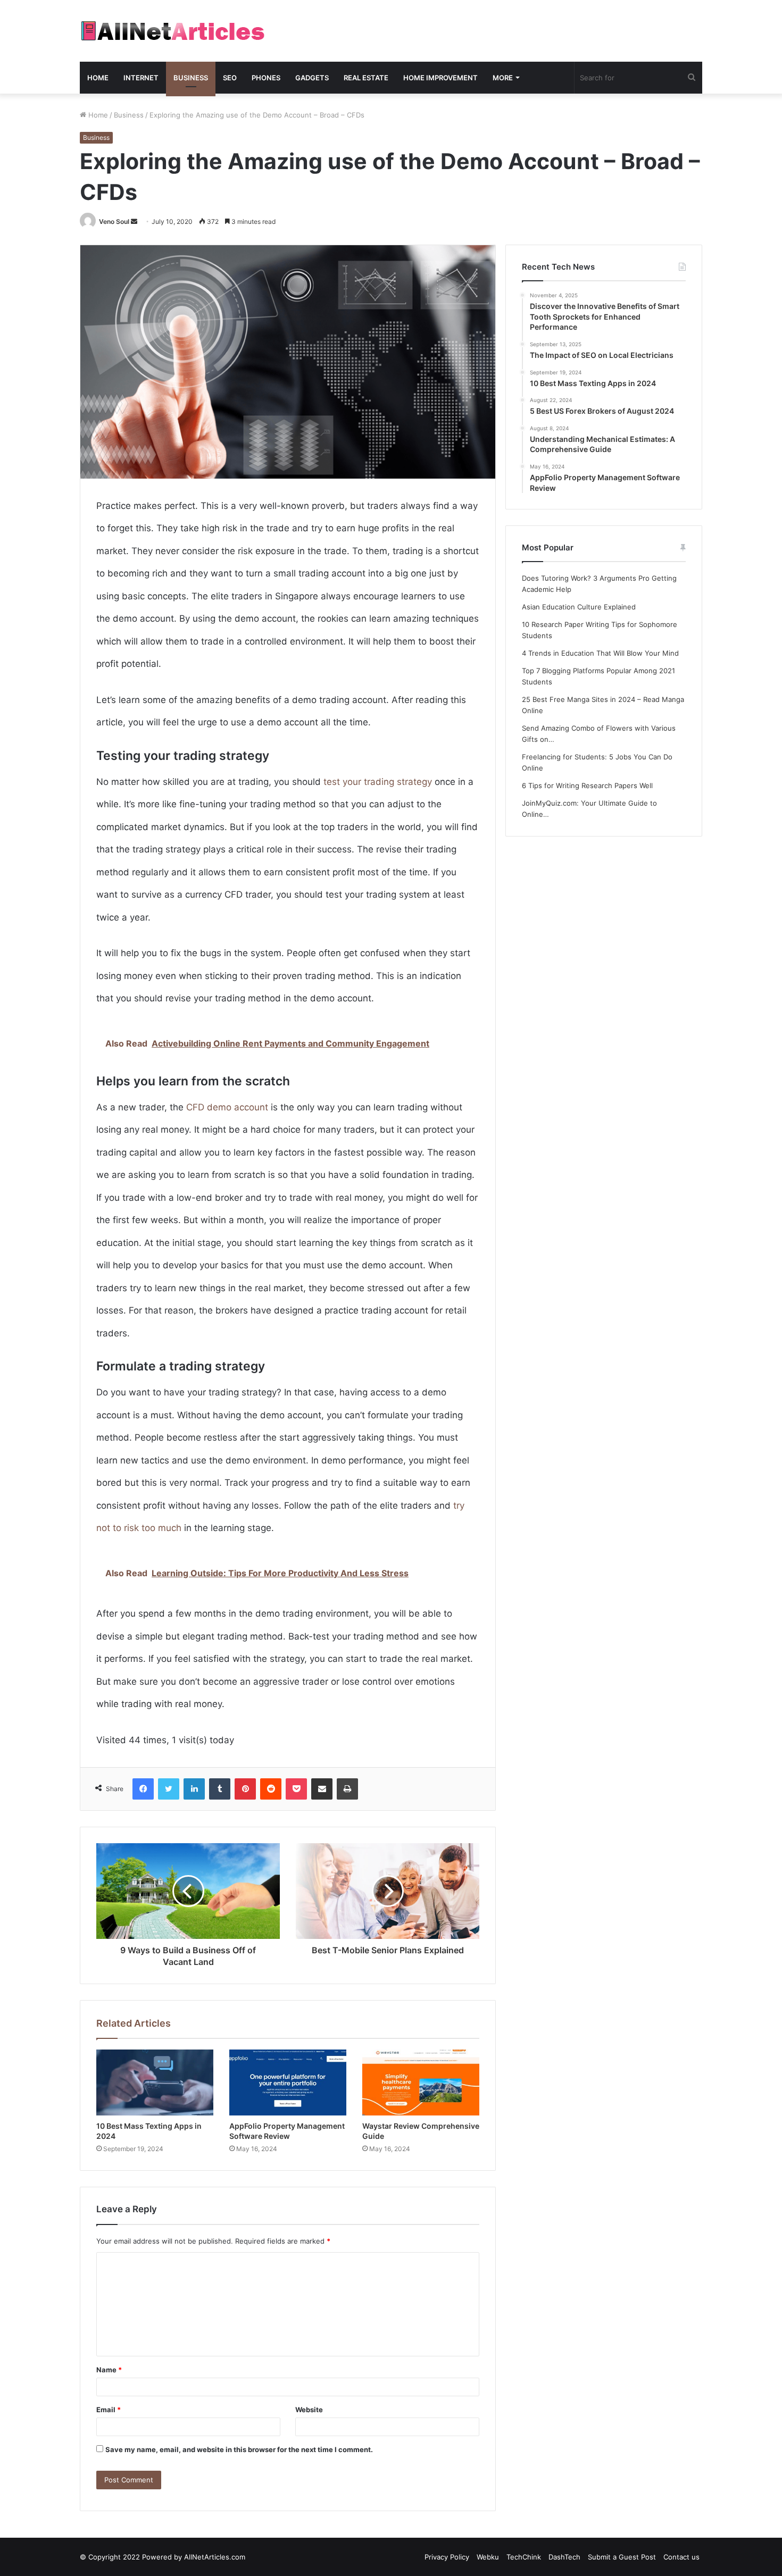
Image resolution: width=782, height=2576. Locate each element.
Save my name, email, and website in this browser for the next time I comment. (239, 2449)
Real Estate (366, 78)
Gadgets (312, 78)
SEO (230, 78)
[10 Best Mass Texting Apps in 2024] (155, 2082)
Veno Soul (114, 221)
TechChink (524, 2557)
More (503, 78)
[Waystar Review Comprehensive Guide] (421, 2082)
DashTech (564, 2557)
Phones (266, 78)
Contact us (681, 2557)
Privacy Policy (447, 2557)
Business (191, 78)
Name (109, 2370)
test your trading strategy (378, 782)
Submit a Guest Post (622, 2557)
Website (309, 2410)
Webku (488, 2557)
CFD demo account (227, 1107)
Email (109, 2410)
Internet (141, 78)
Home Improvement (440, 78)
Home (98, 78)
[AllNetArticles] (172, 31)
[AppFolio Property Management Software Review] (288, 2082)
